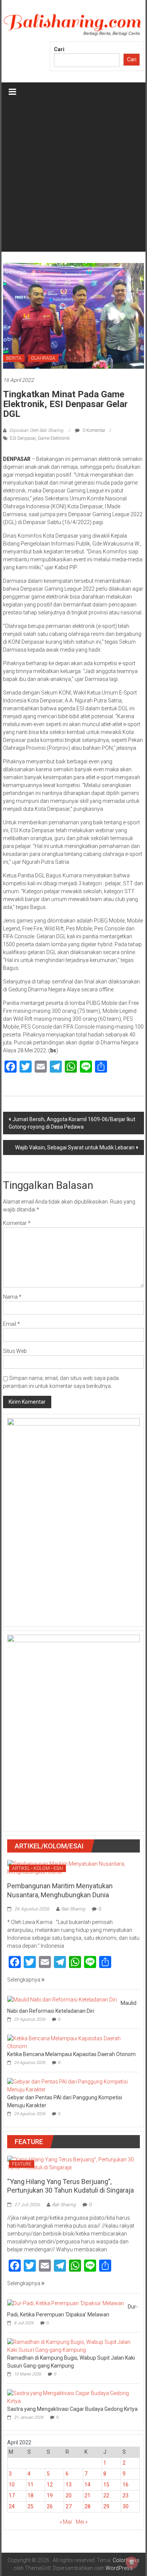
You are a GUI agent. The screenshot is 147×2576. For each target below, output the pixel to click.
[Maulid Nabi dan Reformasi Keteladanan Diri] (62, 1999)
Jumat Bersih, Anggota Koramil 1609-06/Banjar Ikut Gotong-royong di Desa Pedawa (72, 1123)
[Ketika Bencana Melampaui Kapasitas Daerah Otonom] (72, 2042)
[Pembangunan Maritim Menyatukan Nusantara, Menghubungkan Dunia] (74, 1868)
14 (87, 2485)
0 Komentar (93, 430)
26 (50, 2506)
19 (50, 2495)
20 (69, 2495)
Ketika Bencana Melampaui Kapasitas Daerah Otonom (71, 2054)
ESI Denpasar (23, 438)
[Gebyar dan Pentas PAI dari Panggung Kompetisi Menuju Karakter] (72, 2085)
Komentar (17, 1223)
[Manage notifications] (132, 2562)
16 (126, 2485)
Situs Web (15, 1351)
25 (31, 2506)
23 (126, 2495)
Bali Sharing (73, 1909)
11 (31, 2485)
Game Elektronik (54, 438)
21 (87, 2495)
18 (31, 2495)
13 (69, 2485)
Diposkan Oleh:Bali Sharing (36, 430)
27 (69, 2506)
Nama (12, 1297)
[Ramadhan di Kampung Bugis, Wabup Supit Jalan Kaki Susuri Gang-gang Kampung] (72, 2345)
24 (12, 2506)
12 (50, 2485)
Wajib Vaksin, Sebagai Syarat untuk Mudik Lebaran (75, 1147)
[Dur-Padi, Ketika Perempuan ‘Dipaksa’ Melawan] (66, 2303)
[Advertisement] (73, 178)
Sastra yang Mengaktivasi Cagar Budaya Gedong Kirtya (72, 2409)
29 (106, 2506)
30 (126, 2506)
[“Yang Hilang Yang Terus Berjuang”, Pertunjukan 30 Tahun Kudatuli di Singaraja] (74, 2163)
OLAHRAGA (43, 358)
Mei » (82, 2522)
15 (106, 2485)
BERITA (14, 358)
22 (106, 2495)
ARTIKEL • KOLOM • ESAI (38, 1868)
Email (11, 1324)
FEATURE (22, 2164)
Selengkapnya (24, 1980)
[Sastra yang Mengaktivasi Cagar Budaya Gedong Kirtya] (72, 2397)
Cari (59, 49)
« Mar (66, 2522)
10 (12, 2485)
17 (12, 2495)
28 (87, 2506)
